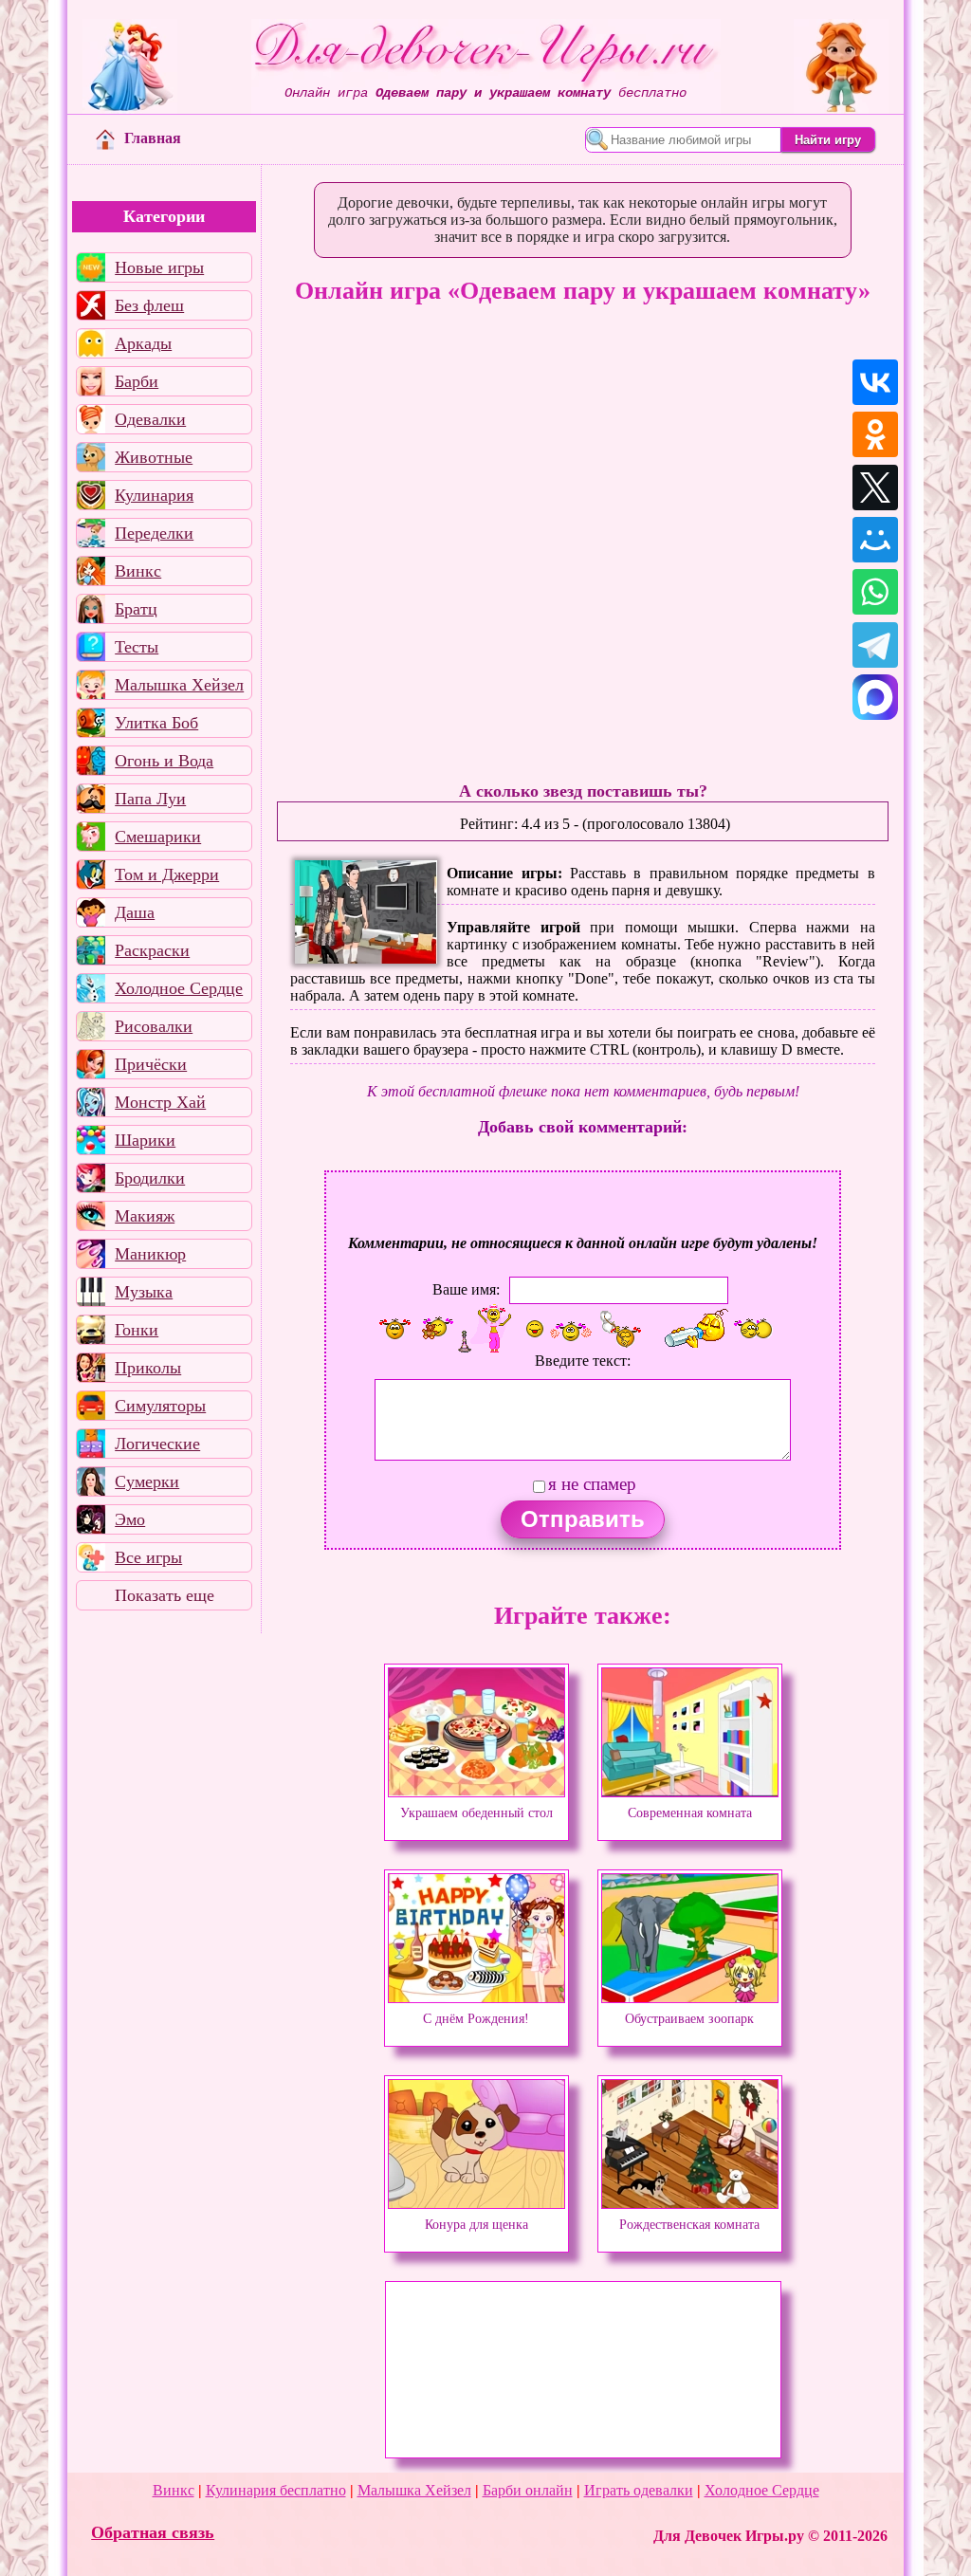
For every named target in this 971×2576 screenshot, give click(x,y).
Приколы (148, 1368)
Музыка (144, 1292)
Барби (137, 381)
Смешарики (158, 837)
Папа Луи (150, 799)
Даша (135, 912)
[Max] (875, 697)
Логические (157, 1444)
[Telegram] (875, 645)
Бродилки (150, 1178)
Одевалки (150, 419)
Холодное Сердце (179, 988)
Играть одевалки (639, 2490)
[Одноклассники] (875, 434)
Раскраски (152, 950)
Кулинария (154, 495)
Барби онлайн (528, 2490)
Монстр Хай (160, 1102)
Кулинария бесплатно (276, 2490)
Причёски (151, 1064)
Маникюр (150, 1254)
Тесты (137, 647)
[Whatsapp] (875, 592)
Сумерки (147, 1481)
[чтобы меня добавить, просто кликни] (394, 1329)
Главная (153, 138)
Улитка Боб (156, 723)
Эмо (130, 1519)
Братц (136, 609)
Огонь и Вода (164, 761)
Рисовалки (154, 1026)
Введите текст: (583, 1361)
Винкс (138, 571)
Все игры (148, 1557)
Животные (154, 457)
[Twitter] (875, 488)
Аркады (143, 343)
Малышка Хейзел (179, 685)
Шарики (145, 1140)
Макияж (145, 1216)
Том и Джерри (167, 874)
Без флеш (149, 305)
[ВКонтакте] (875, 382)
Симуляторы (160, 1406)
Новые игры (159, 267)
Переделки (154, 533)
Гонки (137, 1330)
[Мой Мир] (875, 540)
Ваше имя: (466, 1289)
